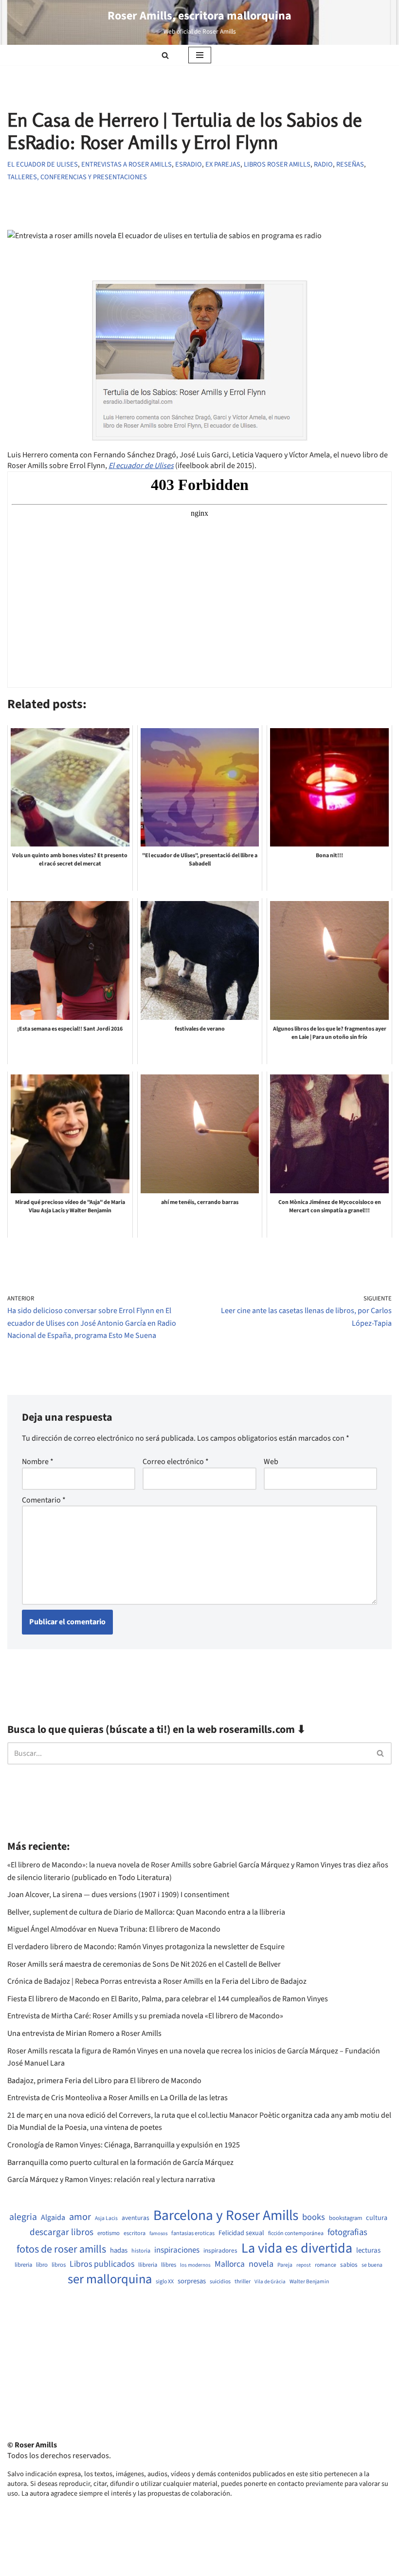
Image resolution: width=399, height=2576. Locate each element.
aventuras (136, 2218)
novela (261, 2264)
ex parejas (223, 164)
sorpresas (192, 2281)
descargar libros (62, 2232)
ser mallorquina (110, 2280)
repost (304, 2265)
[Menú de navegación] (200, 55)
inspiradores (220, 2251)
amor (80, 2217)
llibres (169, 2265)
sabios (349, 2265)
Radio (323, 164)
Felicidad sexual (241, 2233)
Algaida (53, 2218)
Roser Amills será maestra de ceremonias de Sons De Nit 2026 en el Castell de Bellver (144, 1964)
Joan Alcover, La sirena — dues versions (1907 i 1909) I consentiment (118, 1895)
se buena (372, 2265)
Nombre (38, 1462)
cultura (377, 2218)
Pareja (285, 2265)
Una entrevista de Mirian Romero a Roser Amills (84, 2033)
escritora (135, 2233)
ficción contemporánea (296, 2234)
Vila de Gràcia (270, 2282)
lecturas (368, 2251)
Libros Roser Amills (277, 164)
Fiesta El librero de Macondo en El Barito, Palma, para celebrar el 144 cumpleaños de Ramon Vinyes (168, 1999)
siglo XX (165, 2282)
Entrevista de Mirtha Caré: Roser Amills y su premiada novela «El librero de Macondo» (145, 2016)
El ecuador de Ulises (43, 164)
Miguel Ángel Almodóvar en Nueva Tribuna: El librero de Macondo (114, 1929)
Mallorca (230, 2264)
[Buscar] (165, 55)
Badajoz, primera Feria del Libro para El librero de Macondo (104, 2081)
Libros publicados (102, 2264)
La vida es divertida (297, 2248)
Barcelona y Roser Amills (226, 2216)
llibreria (148, 2265)
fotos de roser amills (61, 2250)
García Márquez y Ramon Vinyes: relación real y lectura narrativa (111, 2180)
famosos (158, 2234)
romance (326, 2265)
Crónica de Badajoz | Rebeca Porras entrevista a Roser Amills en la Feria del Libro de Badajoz (157, 1981)
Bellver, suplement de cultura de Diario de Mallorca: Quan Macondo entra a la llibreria (146, 1912)
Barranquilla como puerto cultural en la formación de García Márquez (120, 2162)
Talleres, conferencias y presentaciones (77, 177)
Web (271, 1462)
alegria (23, 2217)
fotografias (347, 2232)
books (314, 2217)
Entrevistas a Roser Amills (127, 164)
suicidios (220, 2282)
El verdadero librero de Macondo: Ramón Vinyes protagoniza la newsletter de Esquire (146, 1947)
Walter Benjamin (309, 2282)
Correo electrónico (176, 1462)
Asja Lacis (106, 2219)
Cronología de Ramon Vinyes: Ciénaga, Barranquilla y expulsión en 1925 (124, 2145)
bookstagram (345, 2218)
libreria (23, 2265)
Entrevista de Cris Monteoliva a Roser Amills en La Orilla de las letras (118, 2098)
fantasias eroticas (193, 2233)
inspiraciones (177, 2250)
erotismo (109, 2233)
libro (42, 2265)
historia (141, 2251)
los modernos (195, 2265)
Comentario (44, 1500)
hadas (119, 2251)
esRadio (189, 164)
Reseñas (350, 164)
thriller (243, 2282)
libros (59, 2265)
